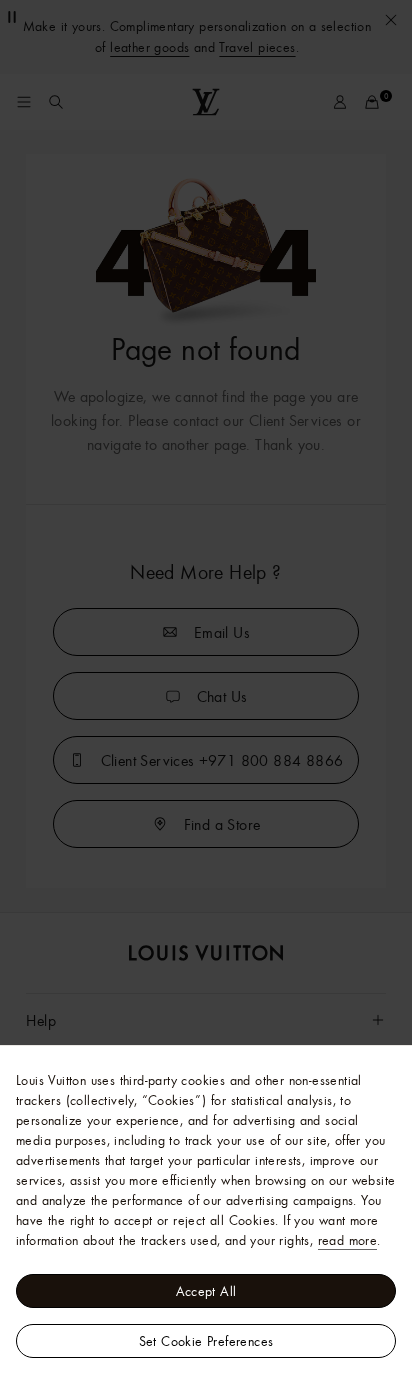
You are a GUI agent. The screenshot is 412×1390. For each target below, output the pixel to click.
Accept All (206, 1291)
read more (348, 1240)
